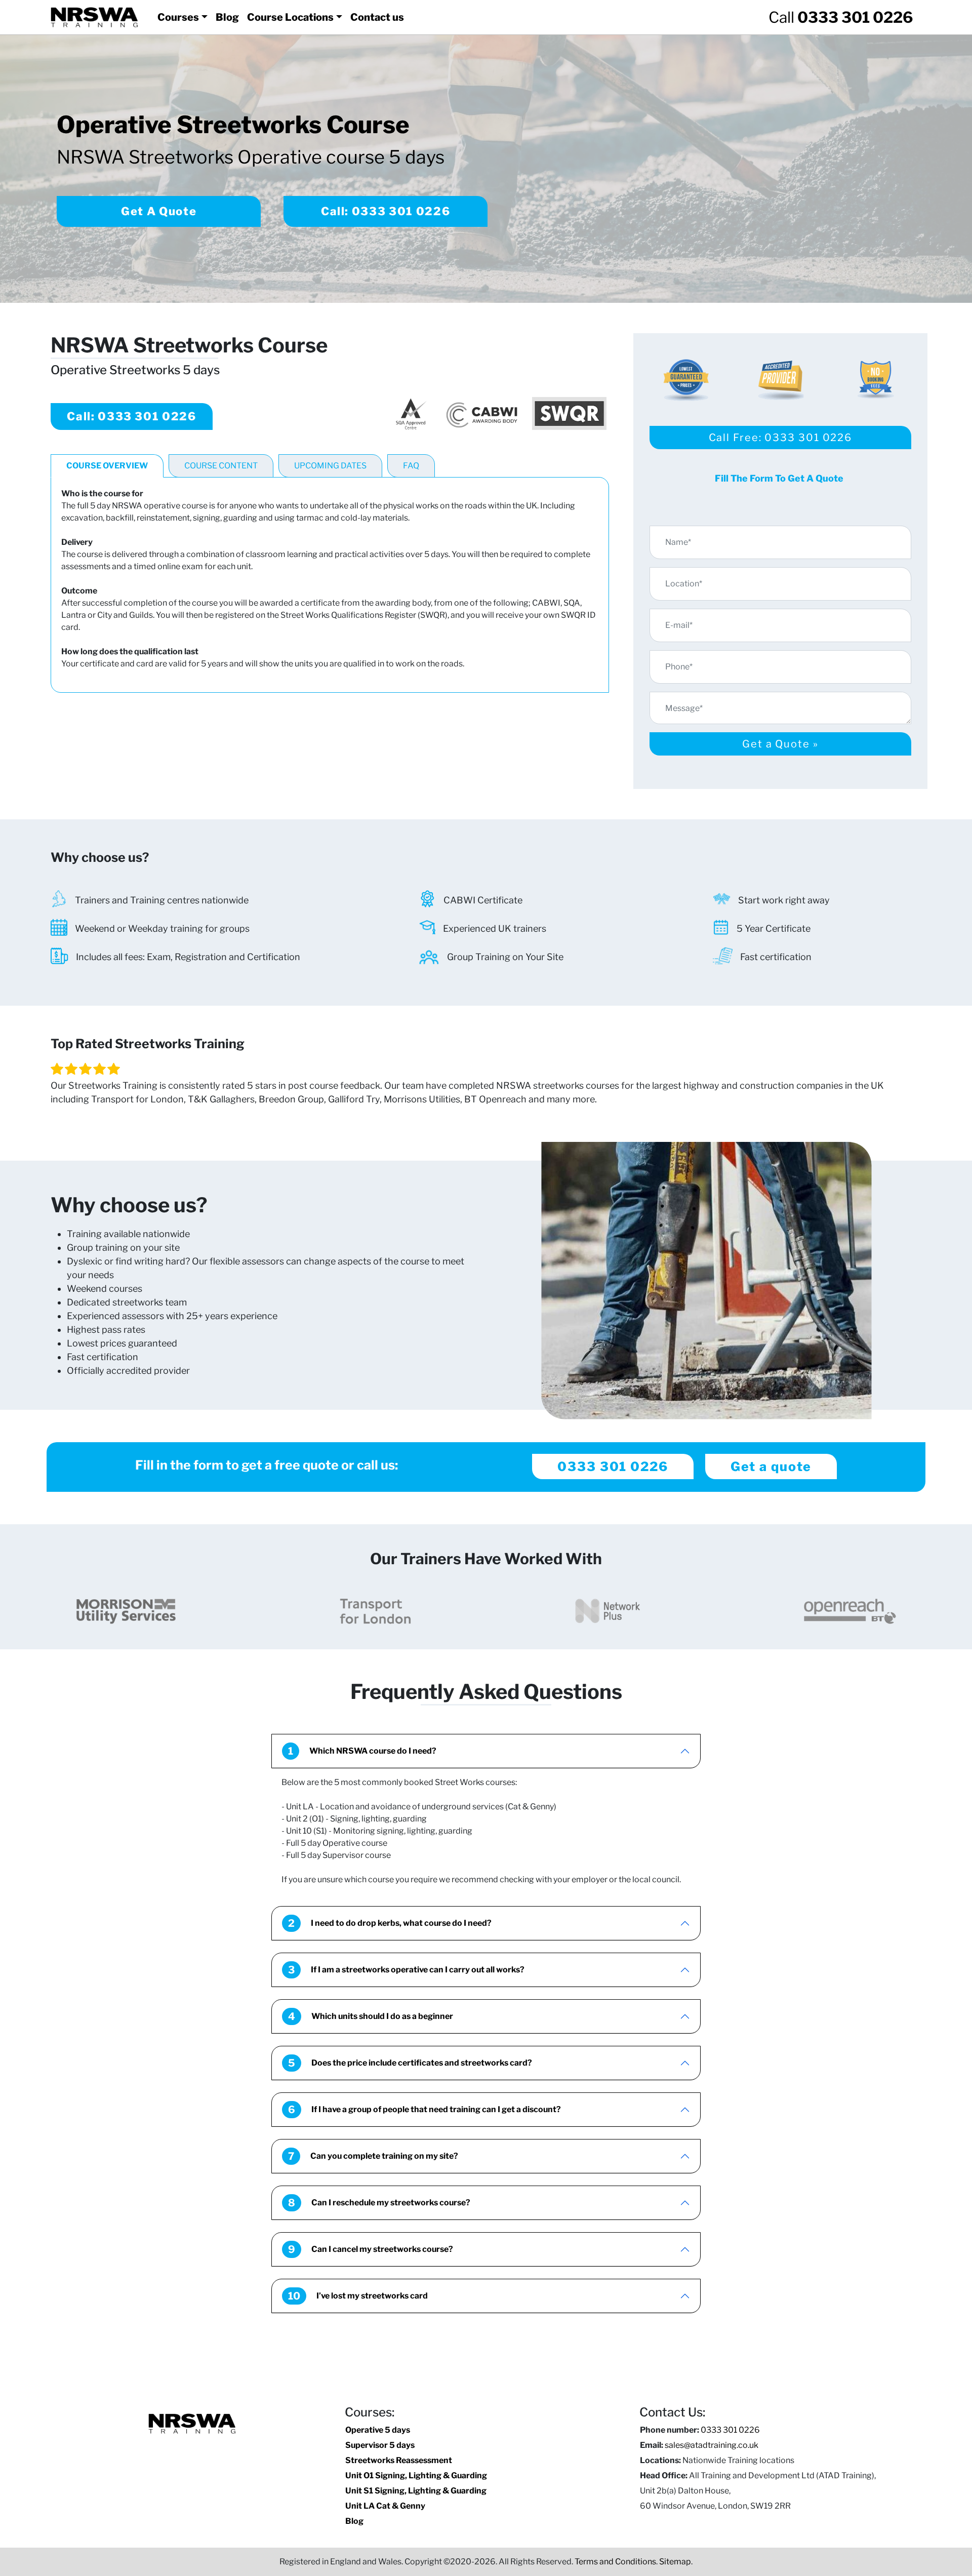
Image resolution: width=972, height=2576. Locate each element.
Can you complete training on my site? (373, 2156)
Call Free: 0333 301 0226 (781, 438)
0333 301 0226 (613, 1467)
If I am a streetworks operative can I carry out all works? (406, 1970)
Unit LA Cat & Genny (385, 2506)
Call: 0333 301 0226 (386, 211)
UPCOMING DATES (330, 466)
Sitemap (675, 2562)
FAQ (411, 466)
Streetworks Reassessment (399, 2460)
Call (841, 17)
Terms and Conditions (615, 2562)
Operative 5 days (378, 2430)
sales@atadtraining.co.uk (712, 2445)
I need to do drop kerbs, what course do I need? (390, 1923)
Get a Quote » (780, 744)
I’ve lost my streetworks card (358, 2296)
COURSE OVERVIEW (107, 466)
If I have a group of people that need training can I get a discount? (424, 2110)
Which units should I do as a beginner (371, 2016)
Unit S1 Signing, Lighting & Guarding (416, 2491)
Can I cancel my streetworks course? (371, 2249)
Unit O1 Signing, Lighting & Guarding (416, 2475)
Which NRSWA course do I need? (362, 1751)
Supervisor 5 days (380, 2445)
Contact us (377, 17)
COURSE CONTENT (221, 466)
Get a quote (771, 1467)
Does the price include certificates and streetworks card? (410, 2063)
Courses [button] (178, 17)
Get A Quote (159, 211)
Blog (227, 17)
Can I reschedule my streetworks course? (379, 2203)
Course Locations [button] (290, 17)
